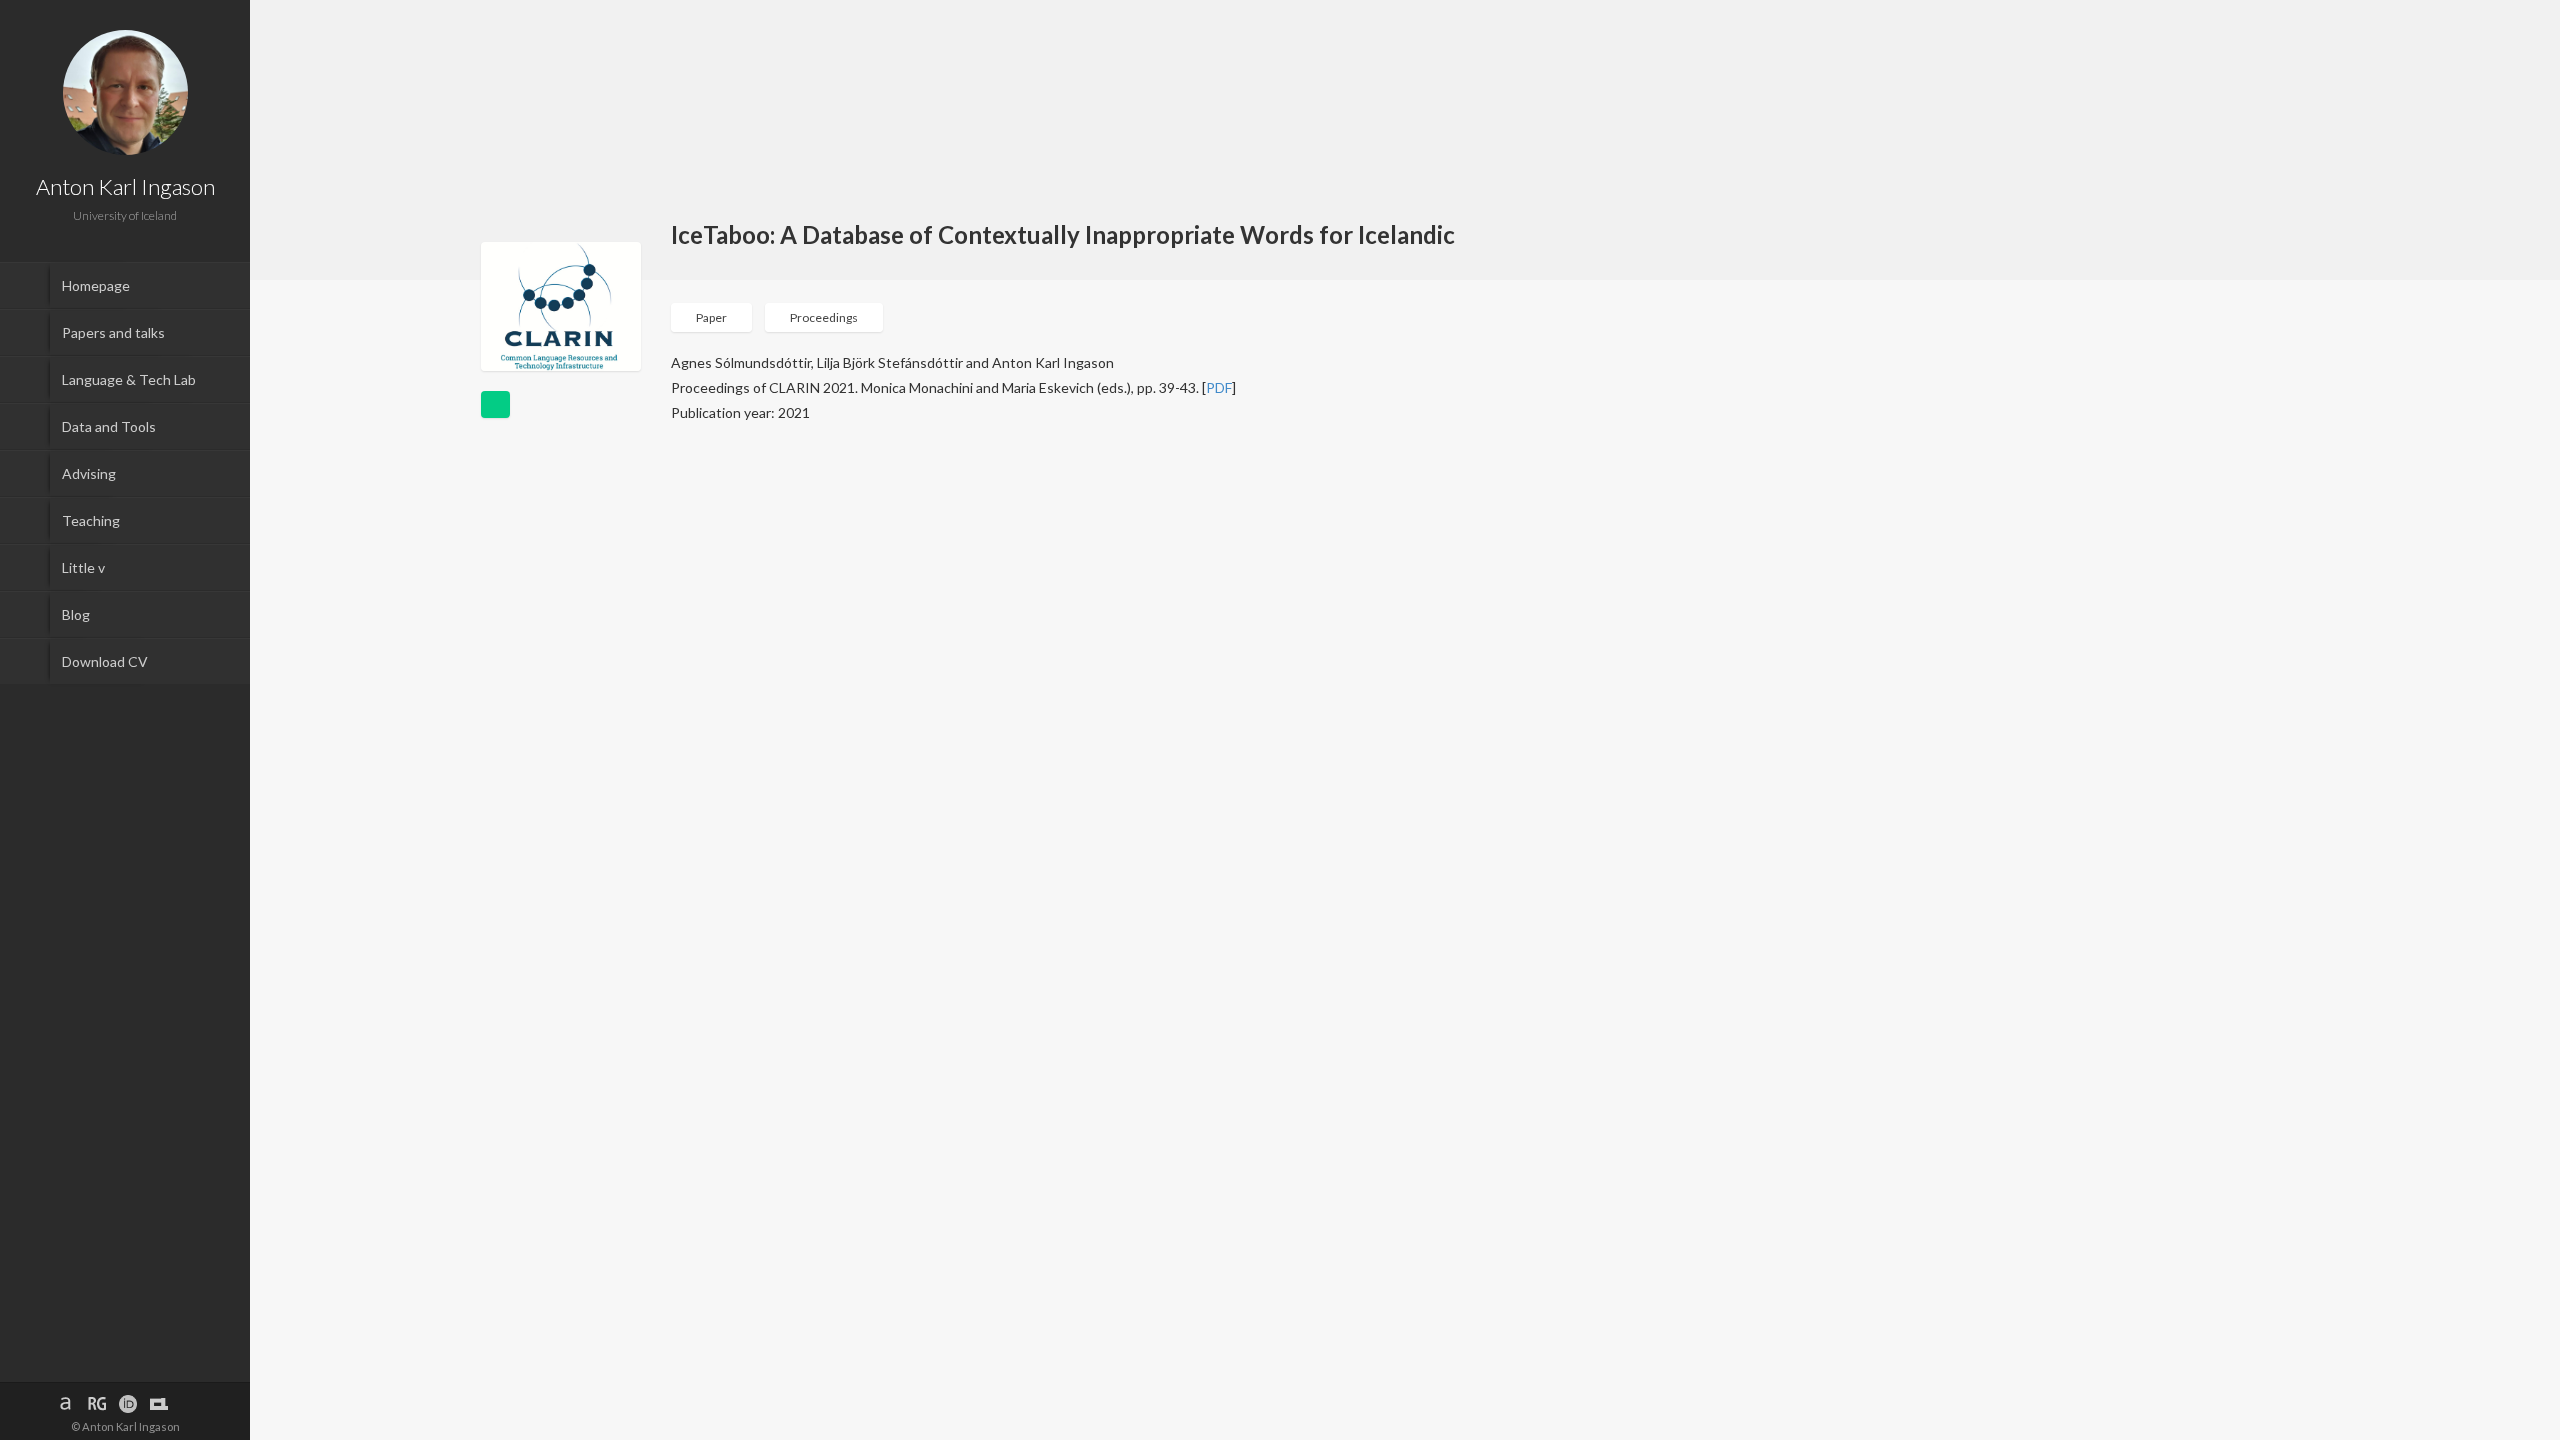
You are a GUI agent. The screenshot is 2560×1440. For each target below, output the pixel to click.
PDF (1219, 387)
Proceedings (824, 317)
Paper (711, 317)
